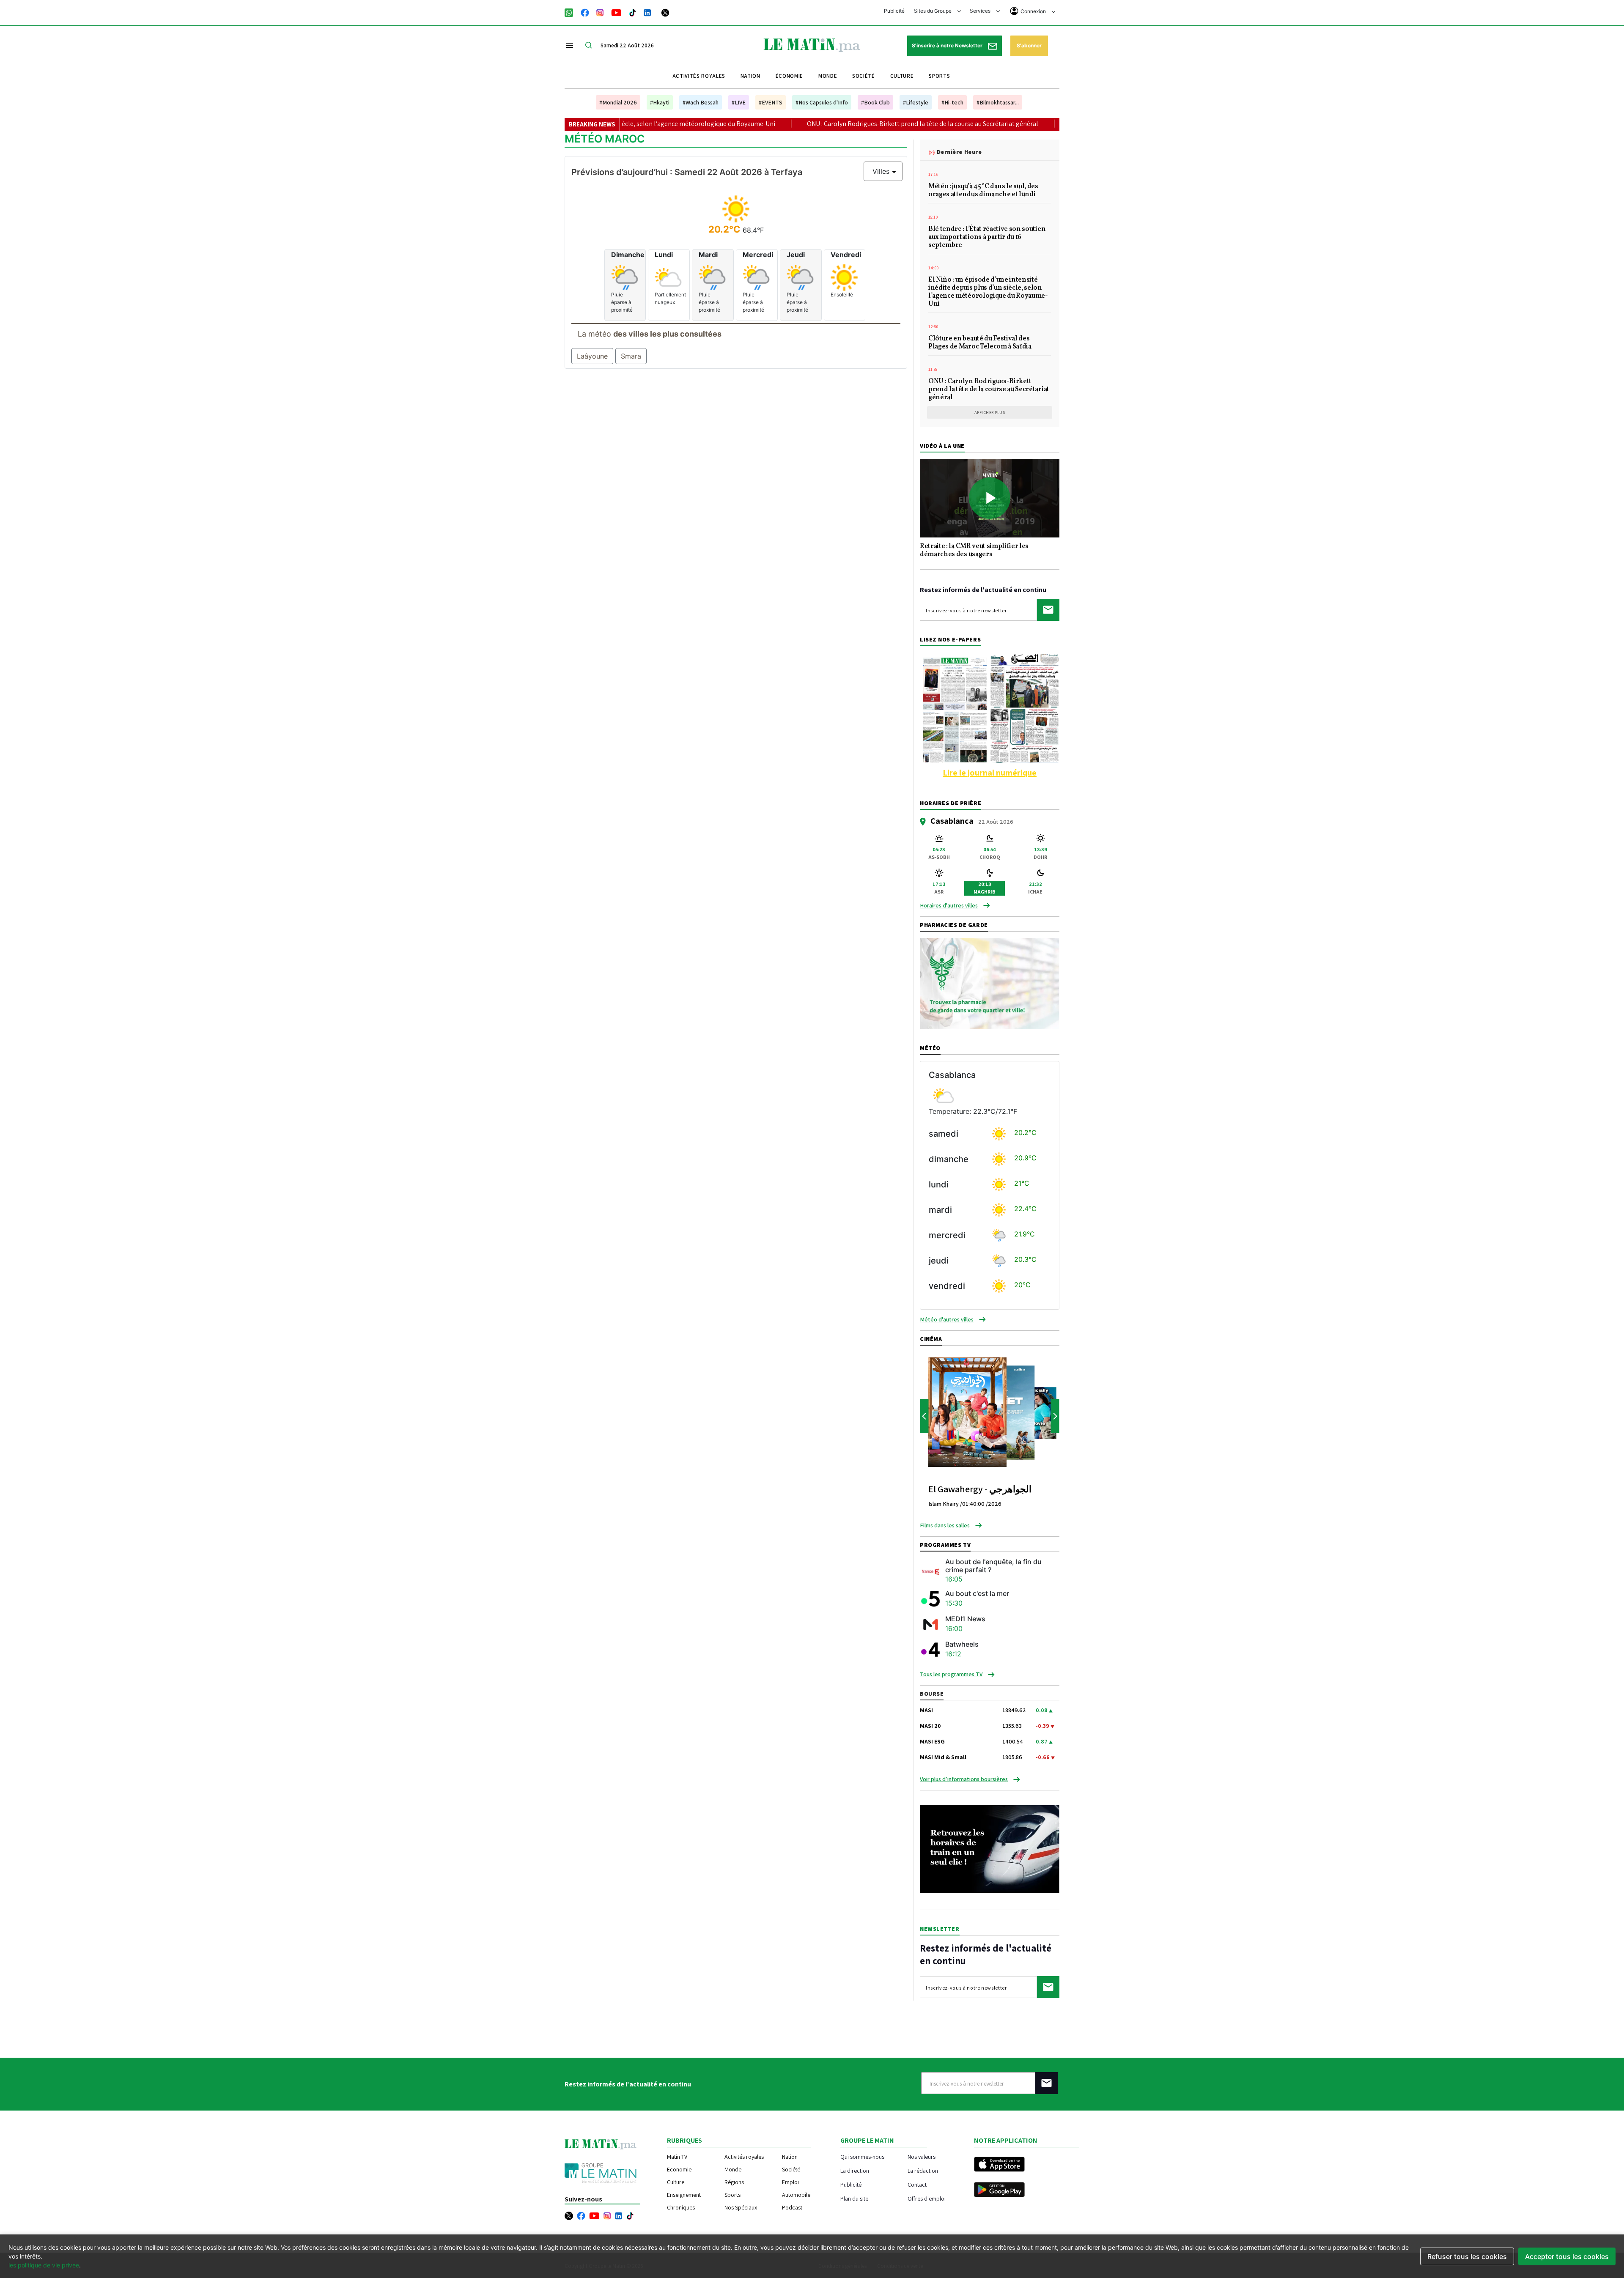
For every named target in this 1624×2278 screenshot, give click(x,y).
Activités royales (699, 76)
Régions (734, 2182)
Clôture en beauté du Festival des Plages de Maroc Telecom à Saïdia (980, 343)
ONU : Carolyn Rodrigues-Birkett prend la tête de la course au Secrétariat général (728, 124)
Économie (789, 76)
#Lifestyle (916, 102)
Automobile (796, 2195)
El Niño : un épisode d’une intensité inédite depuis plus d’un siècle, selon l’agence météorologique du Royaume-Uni (988, 292)
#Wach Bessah (701, 102)
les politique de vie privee (44, 2265)
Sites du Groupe (933, 11)
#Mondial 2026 (618, 102)
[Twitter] (665, 12)
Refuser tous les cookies (1467, 2256)
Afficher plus (990, 413)
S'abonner (1029, 45)
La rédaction (923, 2170)
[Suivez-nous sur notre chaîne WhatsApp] (572, 12)
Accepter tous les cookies (1567, 2256)
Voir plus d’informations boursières (964, 1779)
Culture (902, 76)
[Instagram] (600, 12)
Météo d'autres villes (947, 1319)
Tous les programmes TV (951, 1674)
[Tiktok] (633, 12)
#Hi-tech (952, 102)
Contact (917, 2184)
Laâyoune (592, 356)
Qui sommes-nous (862, 2156)
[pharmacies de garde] (990, 983)
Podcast (792, 2207)
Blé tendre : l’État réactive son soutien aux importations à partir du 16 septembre (987, 238)
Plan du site (854, 2198)
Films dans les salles (945, 1525)
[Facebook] (585, 12)
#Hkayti (660, 102)
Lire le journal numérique (990, 773)
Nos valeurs (922, 2156)
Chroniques (681, 2207)
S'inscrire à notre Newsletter (948, 45)
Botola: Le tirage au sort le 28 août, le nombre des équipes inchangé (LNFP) (983, 124)
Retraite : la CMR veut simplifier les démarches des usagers (974, 551)
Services (981, 11)
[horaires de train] (990, 1848)
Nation (750, 76)
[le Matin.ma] (812, 44)
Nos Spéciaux (741, 2207)
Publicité (894, 11)
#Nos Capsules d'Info (822, 102)
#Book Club (875, 102)
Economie (679, 2169)
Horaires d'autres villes (949, 905)
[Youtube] (616, 12)
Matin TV (677, 2157)
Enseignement (684, 2195)
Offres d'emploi (927, 2198)
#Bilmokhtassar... (998, 102)
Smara (631, 356)
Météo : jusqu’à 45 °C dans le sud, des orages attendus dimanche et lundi (983, 191)
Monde (828, 76)
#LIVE (739, 102)
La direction (855, 2170)
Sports (939, 76)
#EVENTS (771, 102)
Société (864, 76)
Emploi (790, 2182)
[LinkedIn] (647, 12)
